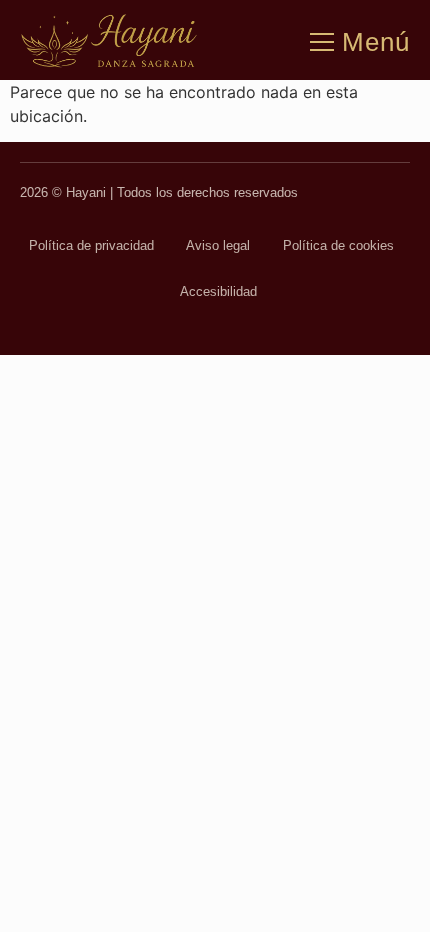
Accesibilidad (218, 291)
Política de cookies (338, 245)
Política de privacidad (91, 245)
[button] (322, 36)
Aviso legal (218, 245)
